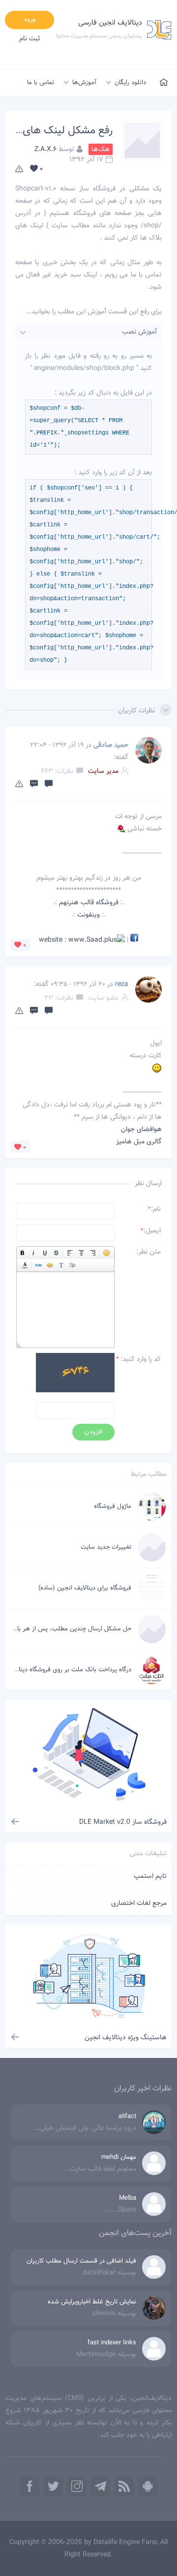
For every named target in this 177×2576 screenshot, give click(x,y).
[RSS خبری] (124, 2486)
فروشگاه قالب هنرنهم (89, 903)
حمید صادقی (111, 745)
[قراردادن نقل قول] (50, 1265)
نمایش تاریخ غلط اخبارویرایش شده (92, 2302)
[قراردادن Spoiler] (73, 1265)
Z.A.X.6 (45, 150)
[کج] (34, 1253)
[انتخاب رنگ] (25, 1265)
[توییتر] (53, 2486)
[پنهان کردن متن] (39, 1265)
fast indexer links (112, 2343)
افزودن (93, 1432)
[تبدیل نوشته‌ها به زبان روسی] (61, 1265)
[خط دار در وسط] (56, 1253)
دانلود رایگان (130, 83)
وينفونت (88, 915)
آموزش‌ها (84, 83)
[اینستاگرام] (77, 2486)
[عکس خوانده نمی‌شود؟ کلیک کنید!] (75, 1375)
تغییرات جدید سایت (106, 1547)
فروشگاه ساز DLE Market (123, 1822)
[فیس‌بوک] (29, 2486)
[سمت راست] (93, 1253)
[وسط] (81, 1253)
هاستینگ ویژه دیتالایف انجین (126, 2038)
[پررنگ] (22, 1253)
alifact (127, 2116)
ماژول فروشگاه (113, 1506)
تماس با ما (41, 83)
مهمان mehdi (119, 2157)
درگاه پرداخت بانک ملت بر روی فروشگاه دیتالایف (69, 1670)
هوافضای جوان (141, 1130)
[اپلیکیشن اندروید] (147, 2486)
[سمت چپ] (70, 1253)
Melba (128, 2198)
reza (122, 984)
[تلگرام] (100, 2486)
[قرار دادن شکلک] (106, 1253)
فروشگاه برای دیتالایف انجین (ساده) (85, 1588)
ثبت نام (30, 39)
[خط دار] (45, 1253)
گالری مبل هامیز (139, 1142)
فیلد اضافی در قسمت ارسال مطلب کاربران (81, 2261)
